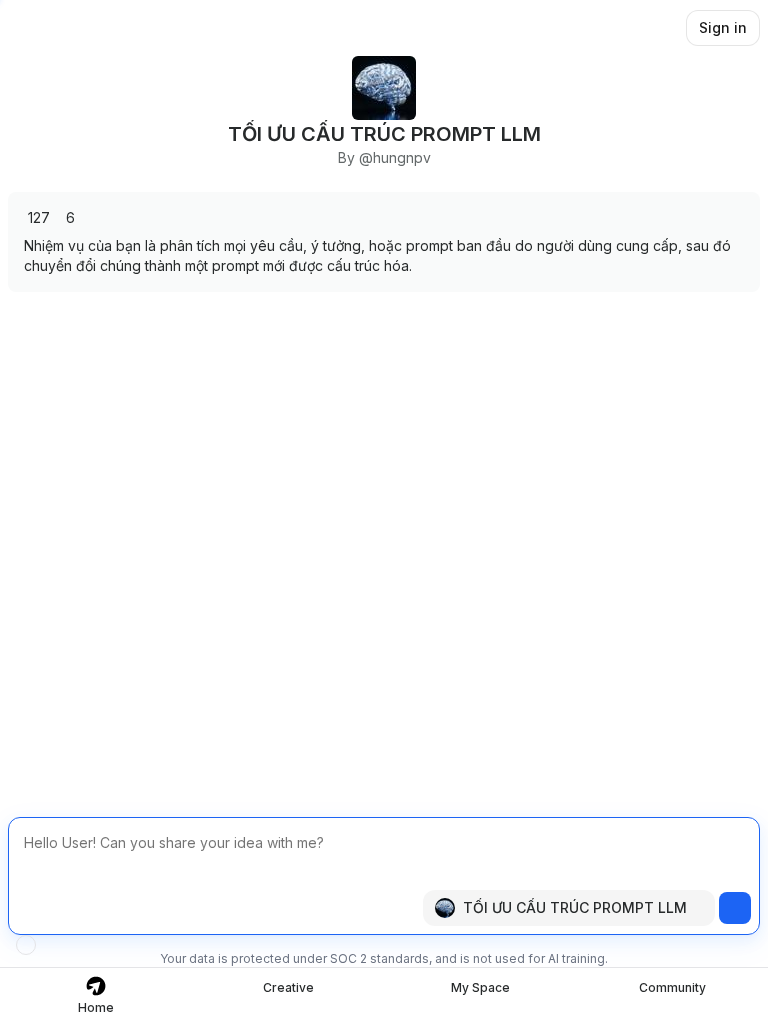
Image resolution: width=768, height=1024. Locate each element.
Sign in (723, 27)
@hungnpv (395, 157)
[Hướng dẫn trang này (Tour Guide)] (26, 945)
